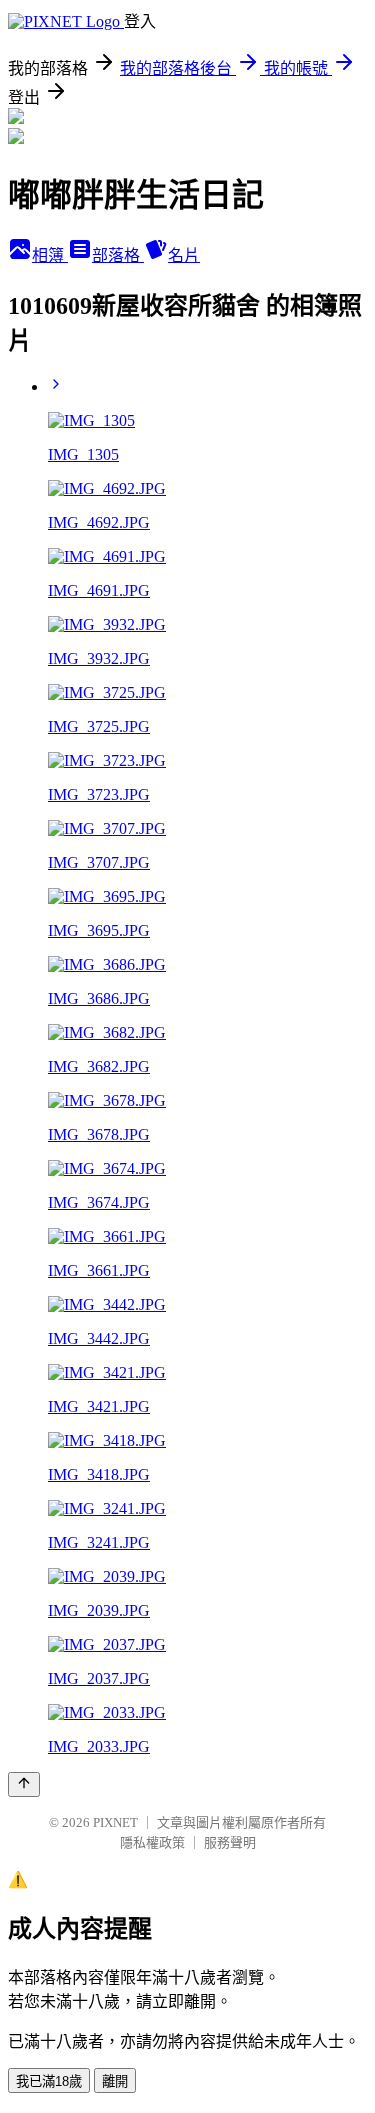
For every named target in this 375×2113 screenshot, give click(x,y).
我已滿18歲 (49, 2081)
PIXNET (115, 1822)
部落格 (118, 255)
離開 (115, 2081)
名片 (184, 255)
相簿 (50, 255)
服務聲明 (230, 1842)
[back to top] (24, 1784)
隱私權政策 (152, 1842)
